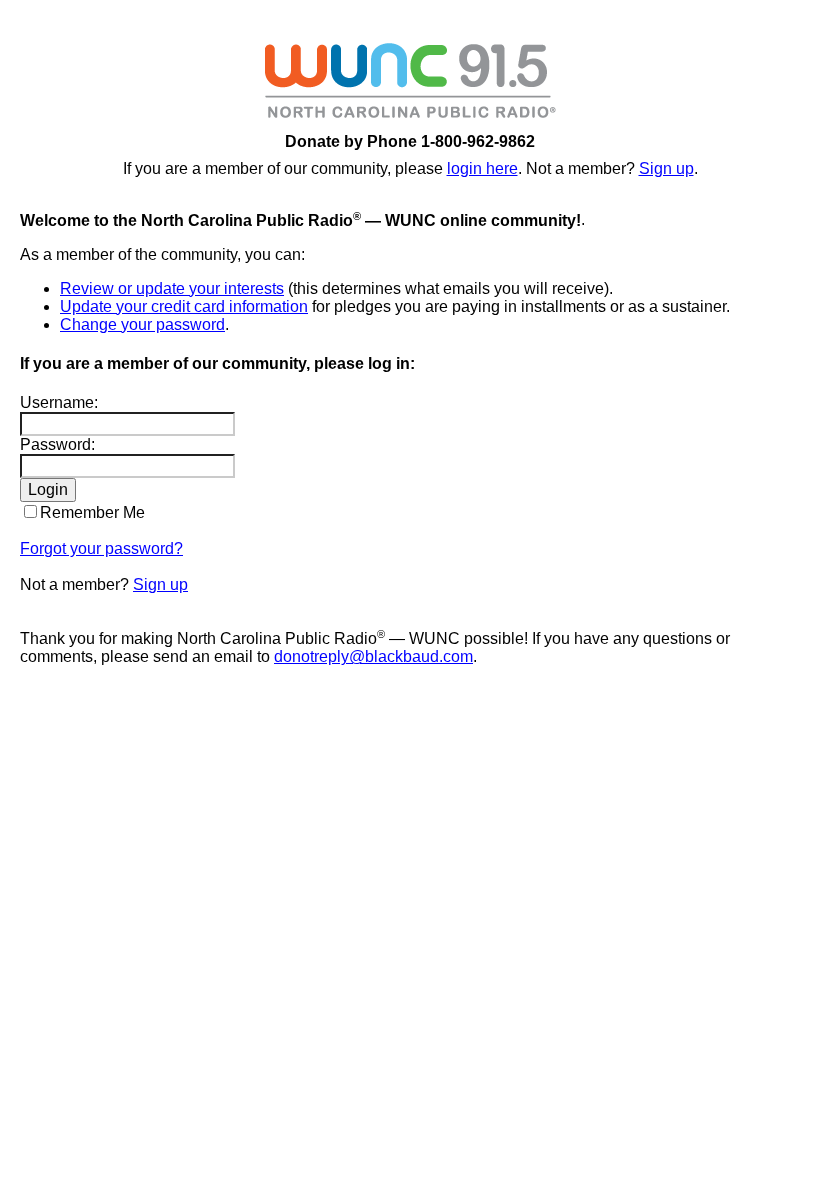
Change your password (142, 324)
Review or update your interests (172, 288)
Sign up (666, 168)
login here (482, 168)
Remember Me (92, 512)
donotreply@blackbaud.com (373, 656)
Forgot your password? (101, 548)
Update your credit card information (184, 306)
